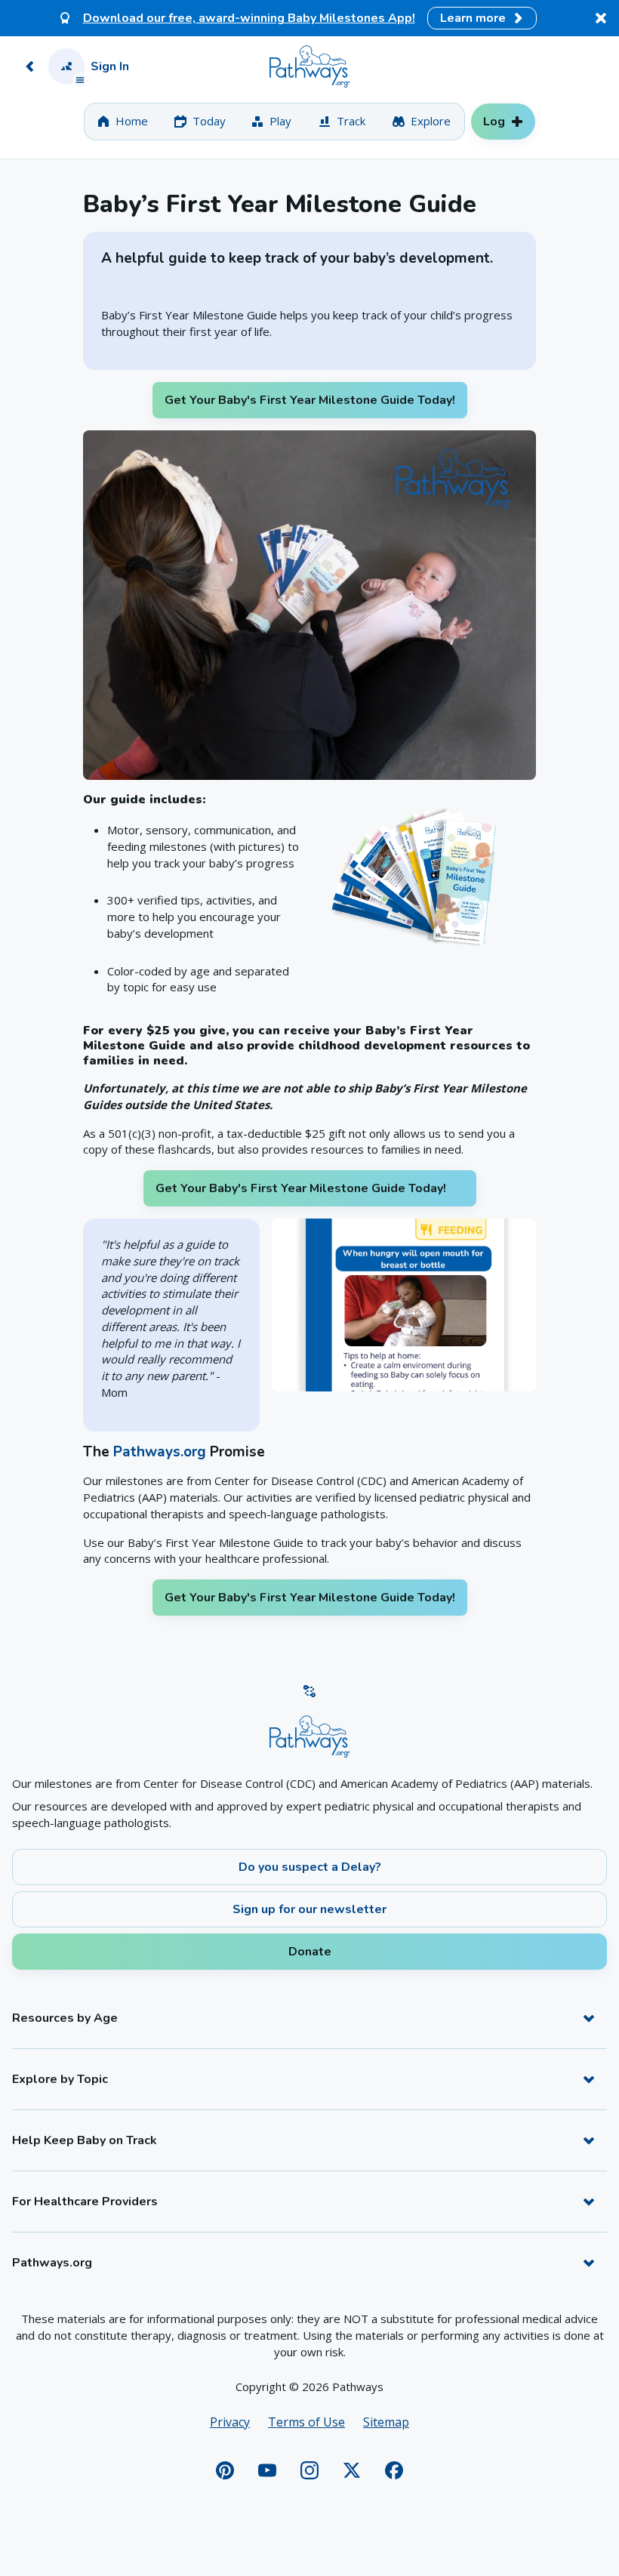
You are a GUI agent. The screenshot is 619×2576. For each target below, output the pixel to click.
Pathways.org (160, 1452)
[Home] (309, 66)
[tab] (123, 122)
